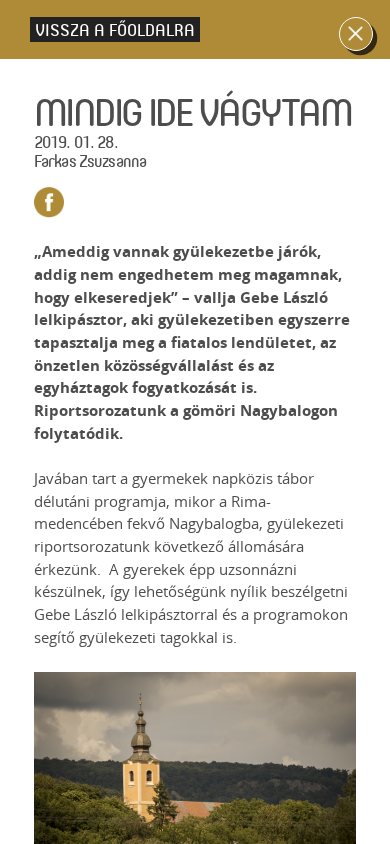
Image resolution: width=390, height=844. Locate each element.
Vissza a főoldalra (115, 29)
